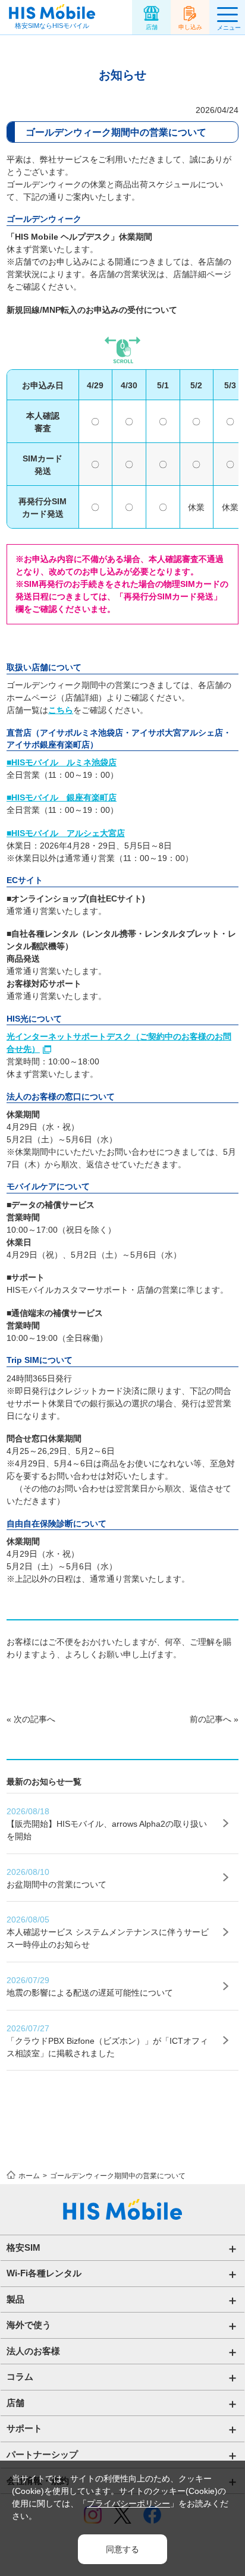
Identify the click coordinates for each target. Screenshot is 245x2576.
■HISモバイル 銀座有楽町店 (62, 797)
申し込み (190, 27)
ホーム (29, 2176)
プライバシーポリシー (128, 2503)
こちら (61, 710)
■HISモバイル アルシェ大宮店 (66, 833)
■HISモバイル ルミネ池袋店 (62, 762)
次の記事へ (34, 1719)
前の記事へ (211, 1719)
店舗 (152, 27)
